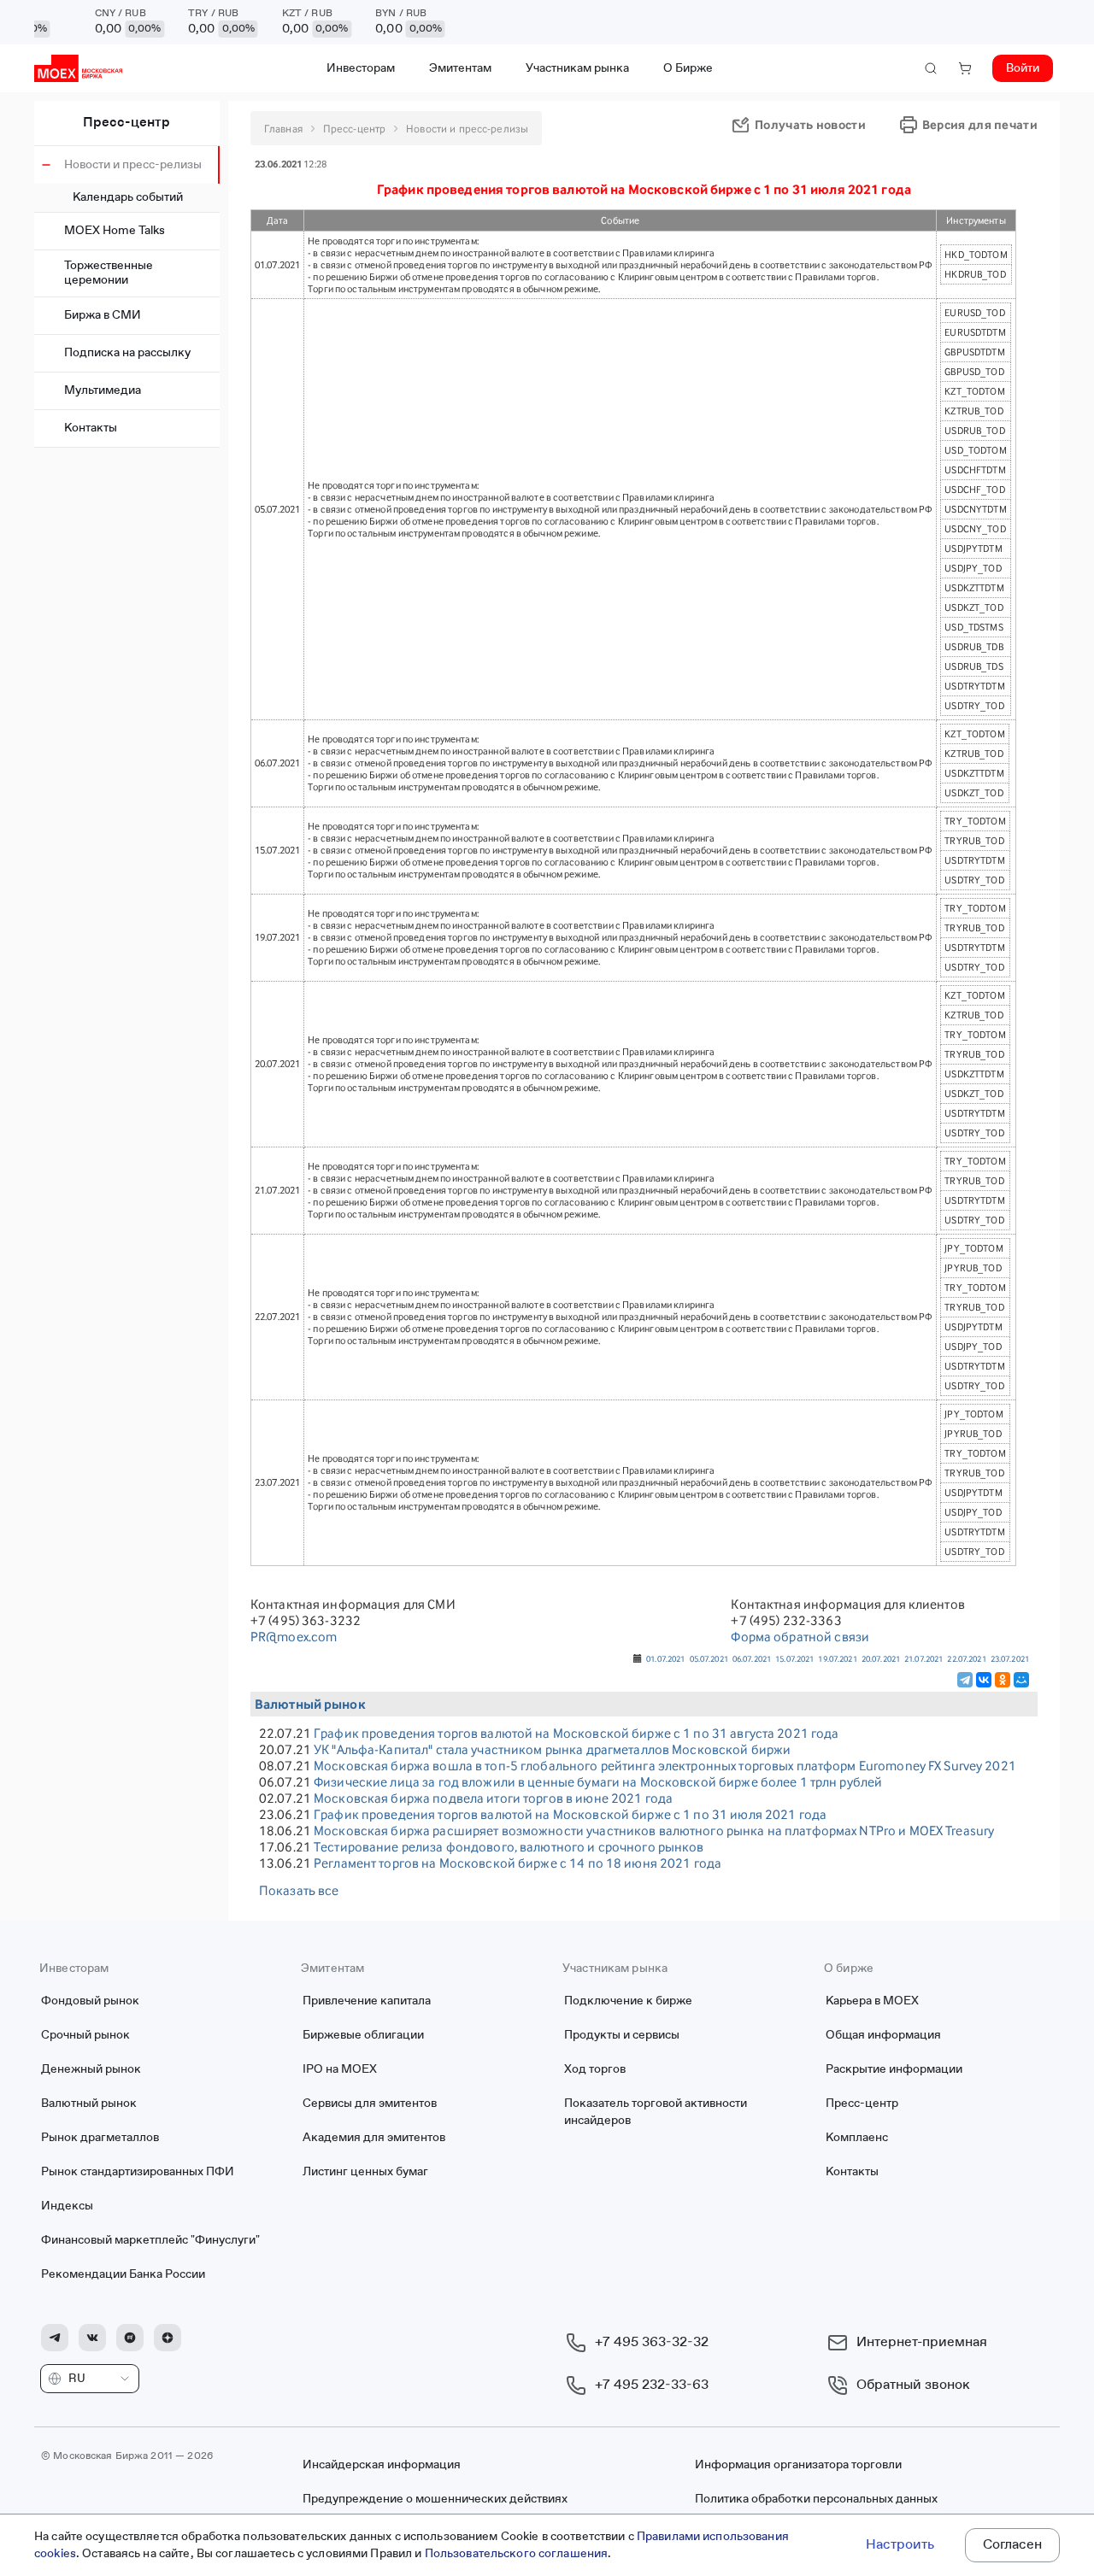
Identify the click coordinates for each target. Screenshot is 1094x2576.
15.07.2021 (794, 1658)
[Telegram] (965, 1680)
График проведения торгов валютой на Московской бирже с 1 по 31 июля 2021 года (570, 1814)
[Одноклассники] (1003, 1680)
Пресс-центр (126, 123)
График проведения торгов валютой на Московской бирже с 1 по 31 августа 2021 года (576, 1733)
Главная (283, 129)
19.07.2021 (837, 1658)
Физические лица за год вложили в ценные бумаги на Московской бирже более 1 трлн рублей (598, 1782)
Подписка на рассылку (127, 353)
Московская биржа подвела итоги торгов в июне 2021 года (493, 1798)
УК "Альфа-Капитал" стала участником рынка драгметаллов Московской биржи (552, 1749)
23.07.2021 (1010, 1658)
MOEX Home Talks (115, 231)
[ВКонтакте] (984, 1680)
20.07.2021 (881, 1658)
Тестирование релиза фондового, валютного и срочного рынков (509, 1847)
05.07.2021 (709, 1658)
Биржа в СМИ (103, 315)
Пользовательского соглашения (517, 2554)
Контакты (91, 428)
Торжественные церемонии (109, 273)
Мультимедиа (103, 390)
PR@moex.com (294, 1637)
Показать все (299, 1890)
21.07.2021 (923, 1658)
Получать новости (810, 124)
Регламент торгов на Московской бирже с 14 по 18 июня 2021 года (518, 1863)
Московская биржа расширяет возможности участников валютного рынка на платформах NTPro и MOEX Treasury (654, 1831)
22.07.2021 (966, 1658)
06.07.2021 (752, 1658)
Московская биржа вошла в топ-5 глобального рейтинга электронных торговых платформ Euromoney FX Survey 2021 (665, 1766)
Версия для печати (980, 124)
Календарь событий (128, 197)
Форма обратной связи (800, 1637)
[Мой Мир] (1021, 1680)
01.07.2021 (665, 1658)
